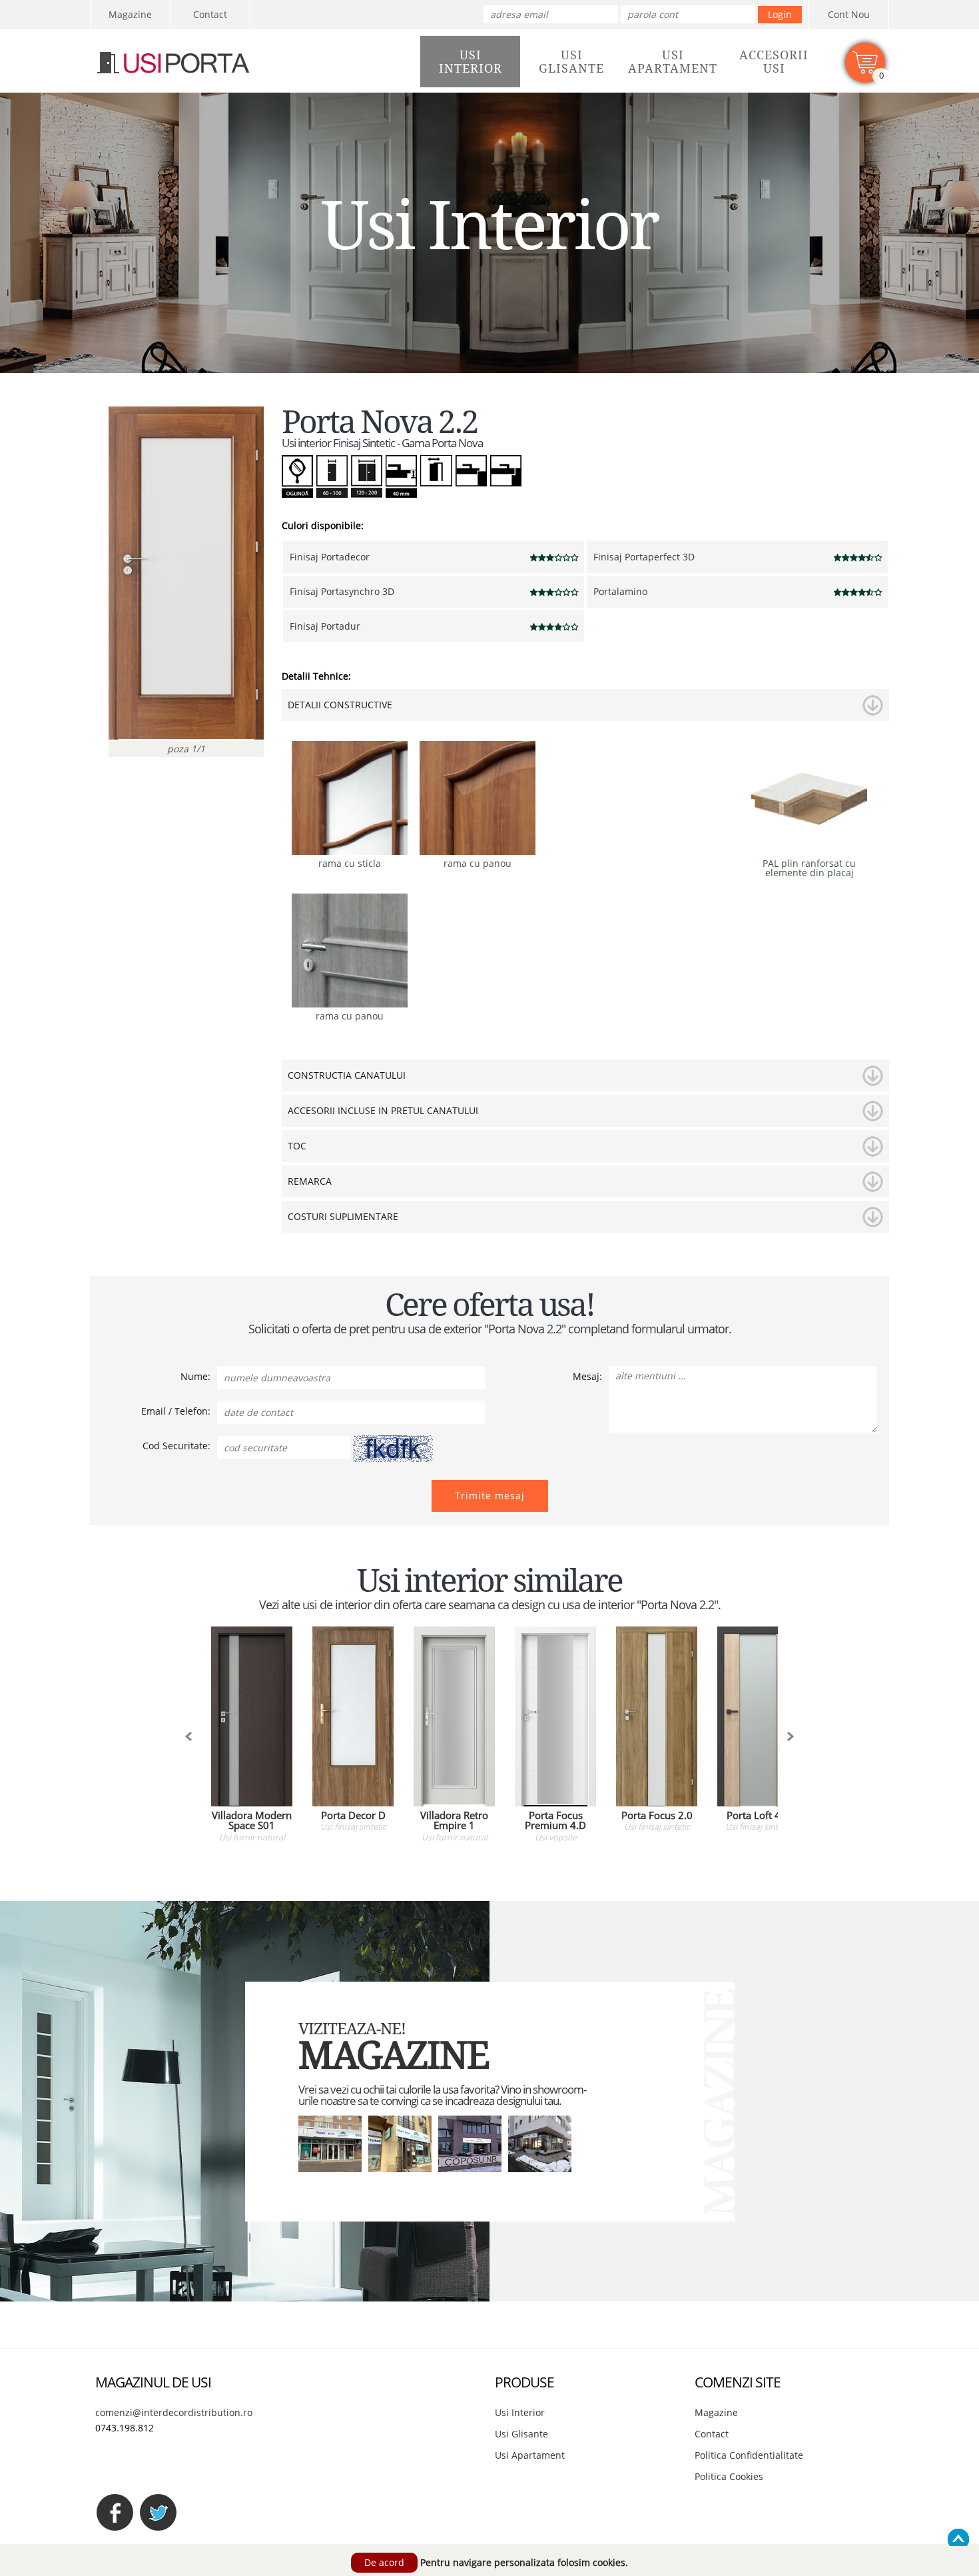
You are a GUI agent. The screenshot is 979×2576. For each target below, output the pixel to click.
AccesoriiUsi (774, 62)
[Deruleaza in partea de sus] (958, 2539)
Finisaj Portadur (325, 626)
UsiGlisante (571, 62)
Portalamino (620, 591)
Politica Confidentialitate (749, 2455)
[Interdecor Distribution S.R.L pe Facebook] (115, 2512)
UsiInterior (471, 62)
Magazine (130, 14)
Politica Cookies (729, 2476)
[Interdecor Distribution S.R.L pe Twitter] (158, 2512)
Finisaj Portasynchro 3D (342, 591)
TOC (297, 1146)
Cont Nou (849, 14)
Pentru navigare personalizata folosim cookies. (524, 2562)
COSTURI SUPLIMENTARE (343, 1216)
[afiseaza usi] (188, 1736)
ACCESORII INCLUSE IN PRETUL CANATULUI (383, 1110)
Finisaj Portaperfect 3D (644, 557)
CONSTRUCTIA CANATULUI (347, 1075)
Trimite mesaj (490, 1496)
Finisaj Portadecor (330, 557)
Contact (210, 14)
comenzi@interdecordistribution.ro (174, 2412)
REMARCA (310, 1181)
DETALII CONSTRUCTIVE (340, 705)
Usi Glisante (521, 2434)
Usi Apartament (530, 2455)
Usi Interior (520, 2412)
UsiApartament (673, 62)
